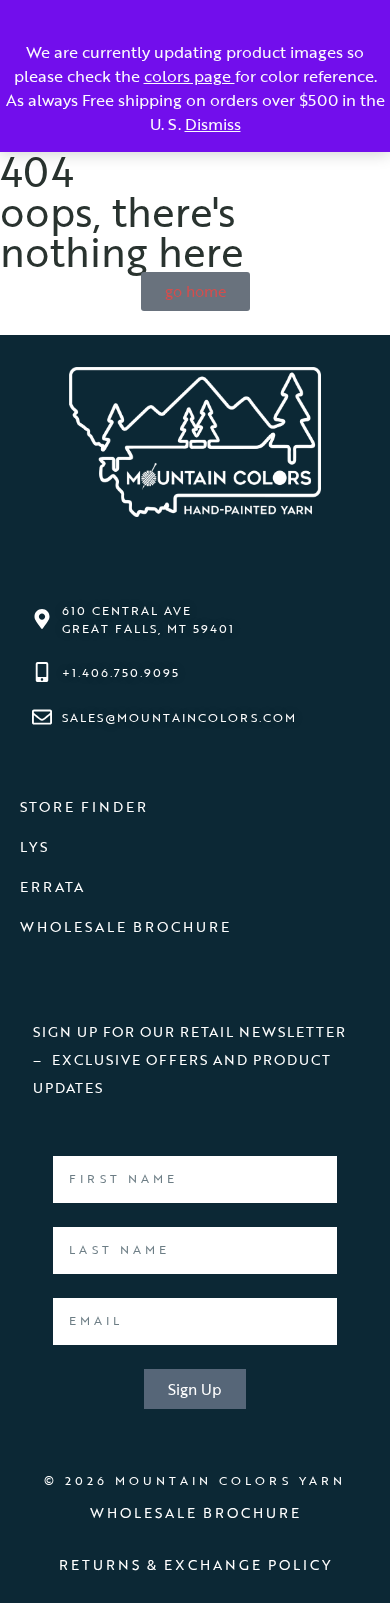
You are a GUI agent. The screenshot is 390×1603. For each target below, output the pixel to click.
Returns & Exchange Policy (195, 1564)
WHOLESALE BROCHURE (195, 1512)
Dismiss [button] (213, 124)
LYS (34, 846)
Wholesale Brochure (125, 926)
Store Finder (84, 806)
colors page (189, 76)
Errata (52, 886)
